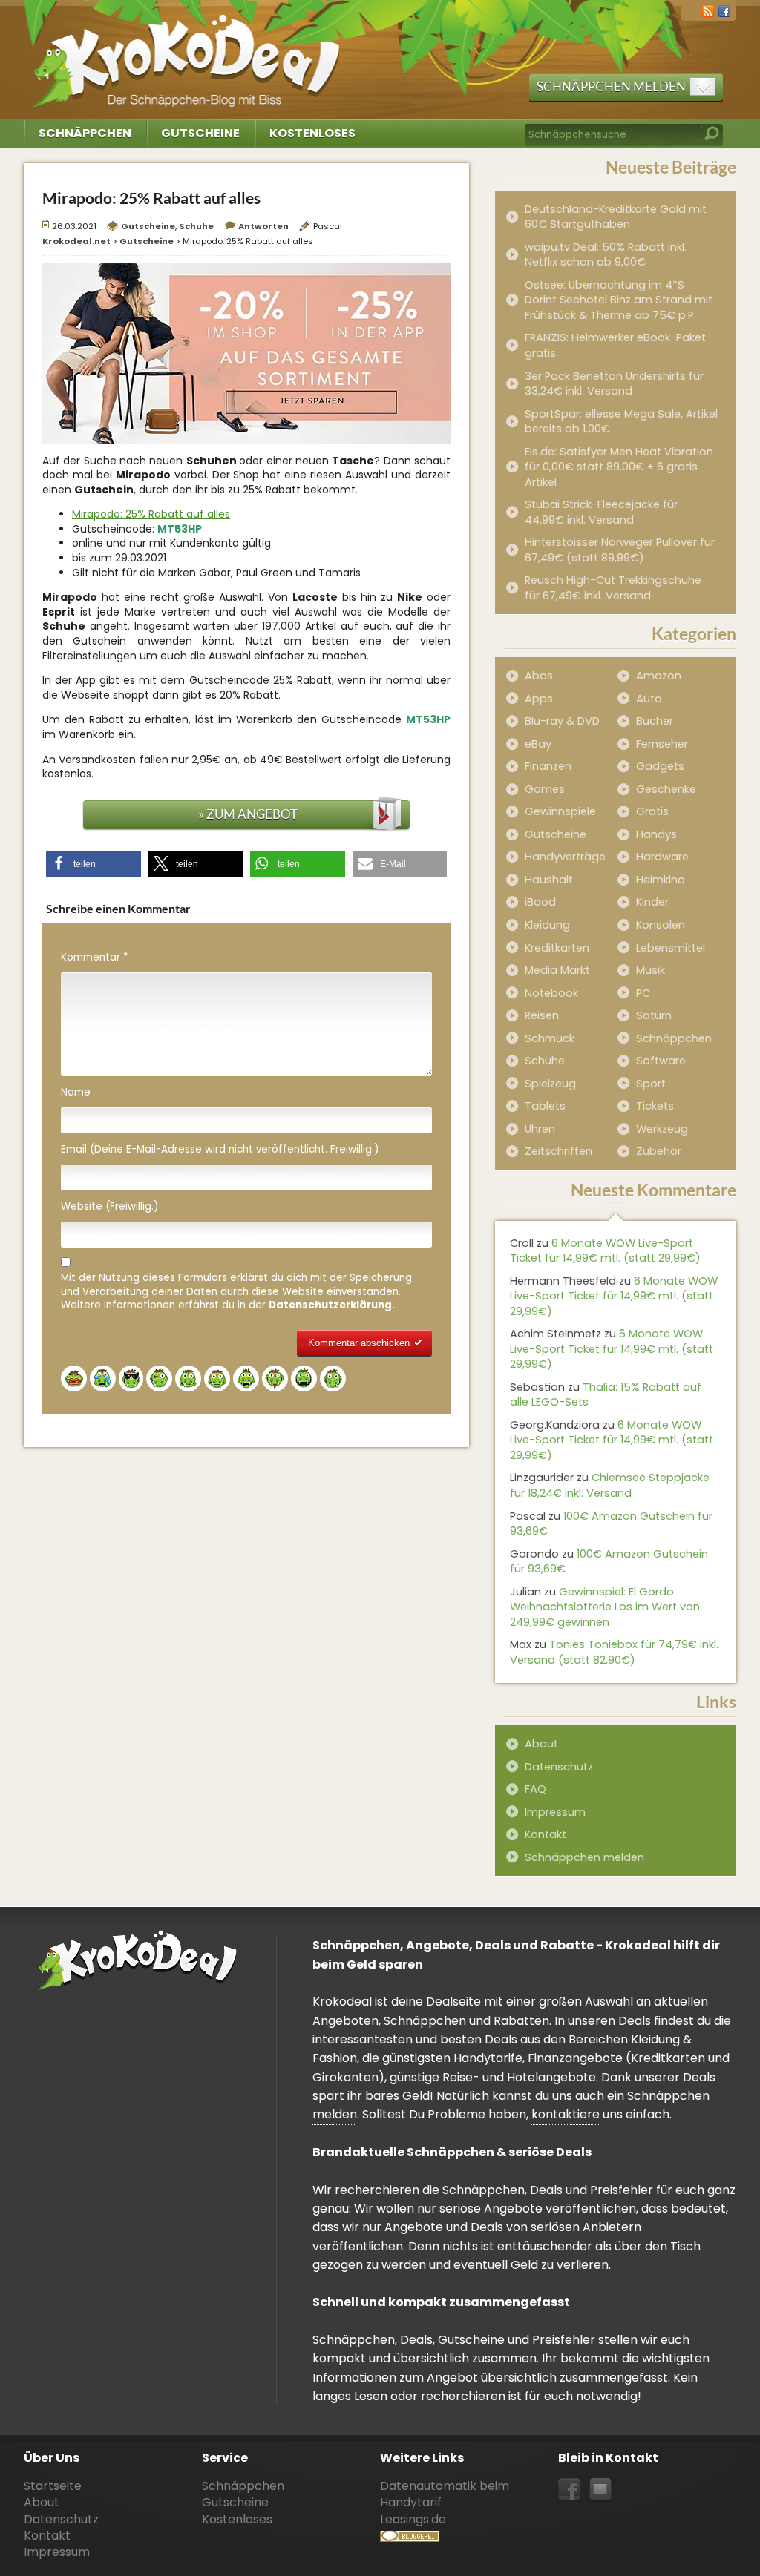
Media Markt (557, 970)
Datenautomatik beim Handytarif (445, 2494)
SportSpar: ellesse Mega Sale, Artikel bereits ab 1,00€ (621, 422)
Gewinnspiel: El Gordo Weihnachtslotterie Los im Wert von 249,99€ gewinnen (605, 1607)
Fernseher (662, 744)
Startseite (53, 2486)
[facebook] (724, 10)
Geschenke (666, 789)
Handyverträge (565, 857)
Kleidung (547, 925)
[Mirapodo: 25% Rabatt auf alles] (246, 352)
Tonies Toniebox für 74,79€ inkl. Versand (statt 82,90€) (614, 1652)
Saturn (654, 1015)
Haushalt (549, 880)
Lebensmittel (671, 948)
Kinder (652, 902)
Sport (651, 1084)
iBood (540, 902)
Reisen (542, 1015)
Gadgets (660, 766)
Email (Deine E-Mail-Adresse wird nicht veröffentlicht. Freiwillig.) (220, 1150)
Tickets (655, 1106)
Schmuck (550, 1038)
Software (661, 1061)
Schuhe (196, 226)
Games (545, 789)
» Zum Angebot (248, 814)
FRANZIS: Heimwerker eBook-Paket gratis (615, 345)
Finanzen (548, 766)
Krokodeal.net (189, 52)
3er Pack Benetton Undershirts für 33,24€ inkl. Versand (614, 384)
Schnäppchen (85, 133)
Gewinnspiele (560, 811)
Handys (656, 834)
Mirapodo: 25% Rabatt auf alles (151, 514)
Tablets (545, 1106)
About (541, 1744)
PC (643, 993)
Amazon (659, 676)
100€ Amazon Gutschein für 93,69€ (611, 1524)
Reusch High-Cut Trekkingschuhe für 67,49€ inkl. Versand (613, 588)
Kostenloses (312, 133)
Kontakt (546, 1834)
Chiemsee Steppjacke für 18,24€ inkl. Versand (610, 1485)
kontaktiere (566, 2114)
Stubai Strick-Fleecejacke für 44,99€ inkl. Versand (601, 512)
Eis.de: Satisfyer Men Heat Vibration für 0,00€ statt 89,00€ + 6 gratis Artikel (619, 467)
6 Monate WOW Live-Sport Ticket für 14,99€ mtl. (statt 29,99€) (605, 1251)
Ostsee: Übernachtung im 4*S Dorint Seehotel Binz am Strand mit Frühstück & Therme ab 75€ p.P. (619, 300)
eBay (538, 744)
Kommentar (94, 958)
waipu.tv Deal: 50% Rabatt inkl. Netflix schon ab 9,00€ (606, 255)
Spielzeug (550, 1084)
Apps (539, 699)
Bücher (655, 721)
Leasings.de (413, 2519)
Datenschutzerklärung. (332, 1305)
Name (76, 1093)
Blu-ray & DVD (562, 721)
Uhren (540, 1129)
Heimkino (661, 880)
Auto (649, 699)
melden (335, 2114)
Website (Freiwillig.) (109, 1207)
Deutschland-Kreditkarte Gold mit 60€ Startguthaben (616, 217)
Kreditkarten (557, 948)
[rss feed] (708, 10)
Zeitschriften (558, 1151)
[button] (94, 864)
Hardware (662, 857)
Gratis (652, 811)
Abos (539, 676)
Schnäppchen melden (611, 86)
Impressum (555, 1812)
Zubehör (659, 1151)
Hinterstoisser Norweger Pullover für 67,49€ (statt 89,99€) (620, 550)
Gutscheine (200, 133)
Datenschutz (559, 1767)
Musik (651, 970)
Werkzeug (662, 1129)
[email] (600, 2490)
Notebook (551, 993)
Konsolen (661, 925)
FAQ (535, 1789)
